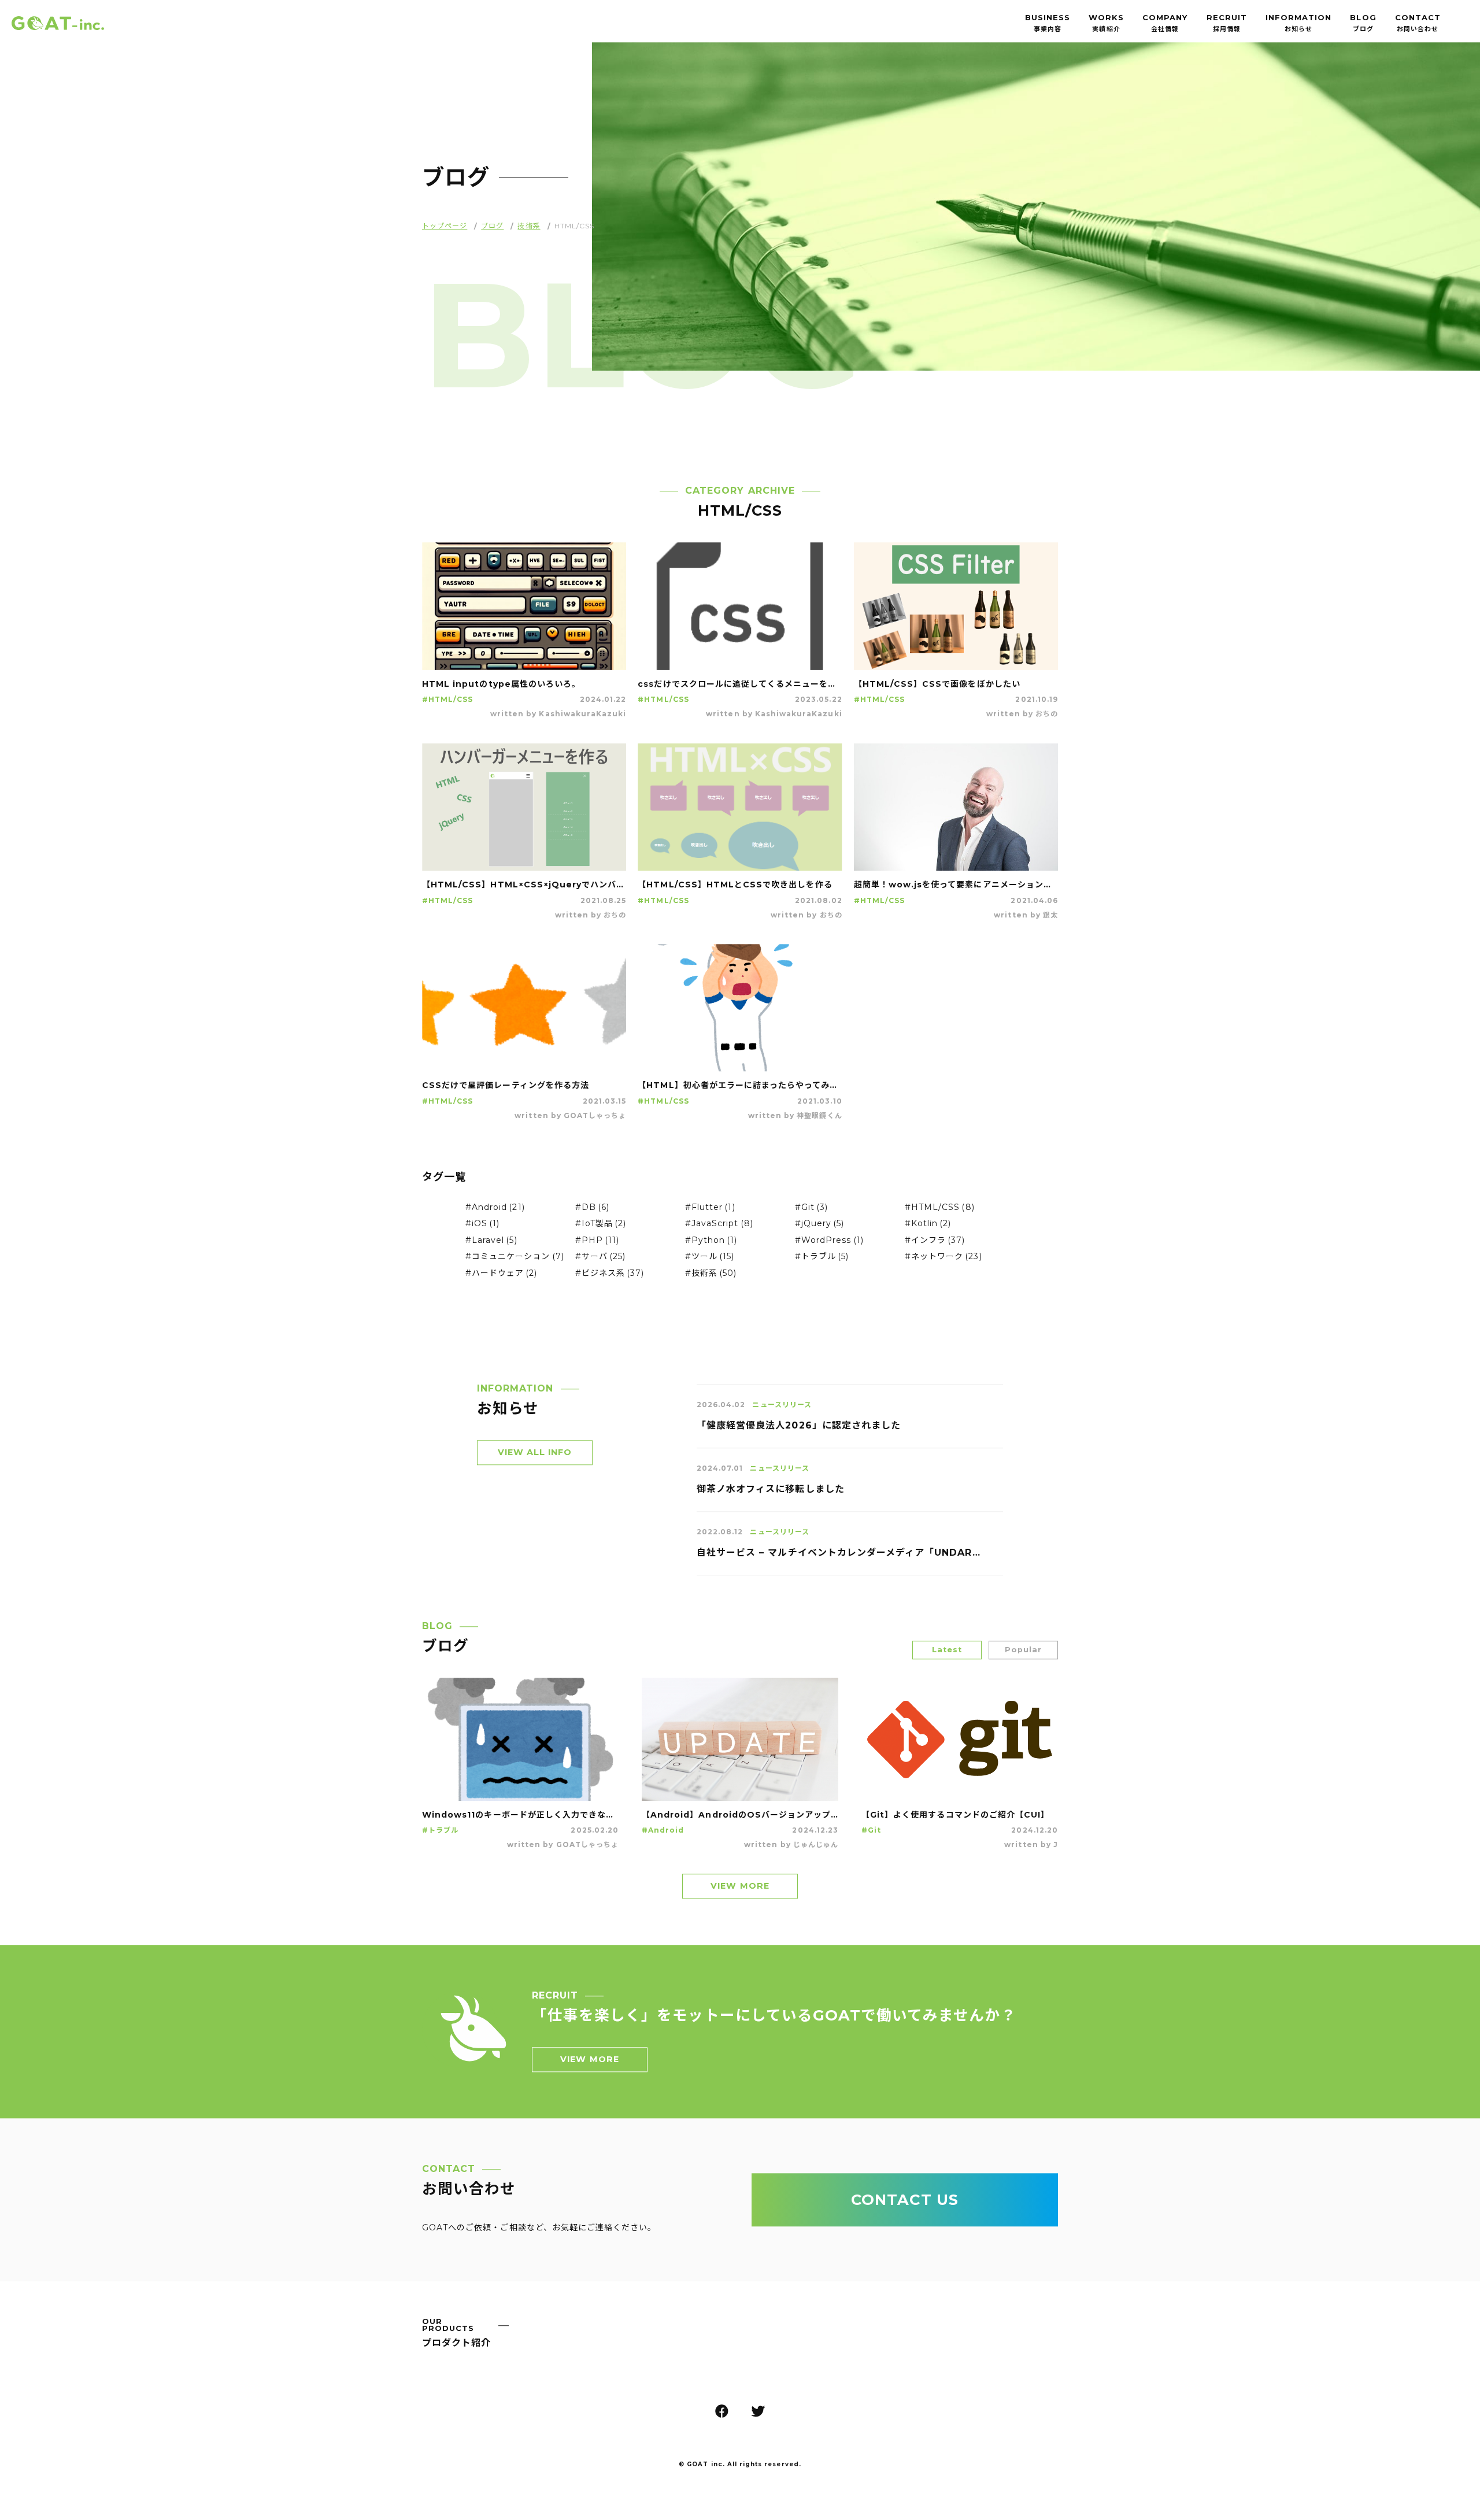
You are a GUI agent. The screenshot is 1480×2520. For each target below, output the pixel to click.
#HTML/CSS (447, 703)
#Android (495, 1211)
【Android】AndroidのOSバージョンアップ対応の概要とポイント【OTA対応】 (740, 1818)
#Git (811, 1211)
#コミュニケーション (515, 1260)
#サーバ (600, 1260)
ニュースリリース (782, 1408)
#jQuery (820, 1227)
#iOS (482, 1227)
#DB (592, 1211)
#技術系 (711, 1276)
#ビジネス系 (610, 1276)
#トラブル (822, 1260)
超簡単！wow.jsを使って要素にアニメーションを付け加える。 (956, 888)
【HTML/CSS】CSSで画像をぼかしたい (937, 687)
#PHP (597, 1244)
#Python (711, 1244)
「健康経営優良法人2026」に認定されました (799, 1429)
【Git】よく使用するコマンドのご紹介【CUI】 (955, 1818)
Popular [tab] (1023, 1653)
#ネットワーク (943, 1260)
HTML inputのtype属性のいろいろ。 (501, 687)
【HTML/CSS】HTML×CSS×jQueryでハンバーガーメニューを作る (524, 888)
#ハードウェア (502, 1276)
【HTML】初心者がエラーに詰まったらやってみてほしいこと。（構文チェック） (740, 1089)
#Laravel (491, 1244)
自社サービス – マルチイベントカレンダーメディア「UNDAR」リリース (838, 1556)
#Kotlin (928, 1227)
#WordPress (829, 1244)
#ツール (710, 1260)
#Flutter (710, 1211)
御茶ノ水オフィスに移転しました (771, 1492)
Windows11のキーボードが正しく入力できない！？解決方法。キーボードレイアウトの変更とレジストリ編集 (520, 1818)
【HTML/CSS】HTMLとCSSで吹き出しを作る (735, 888)
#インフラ (935, 1244)
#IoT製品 (601, 1227)
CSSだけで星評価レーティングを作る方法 (506, 1089)
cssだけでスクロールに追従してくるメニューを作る (740, 687)
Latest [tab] (947, 1653)
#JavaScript (719, 1227)
